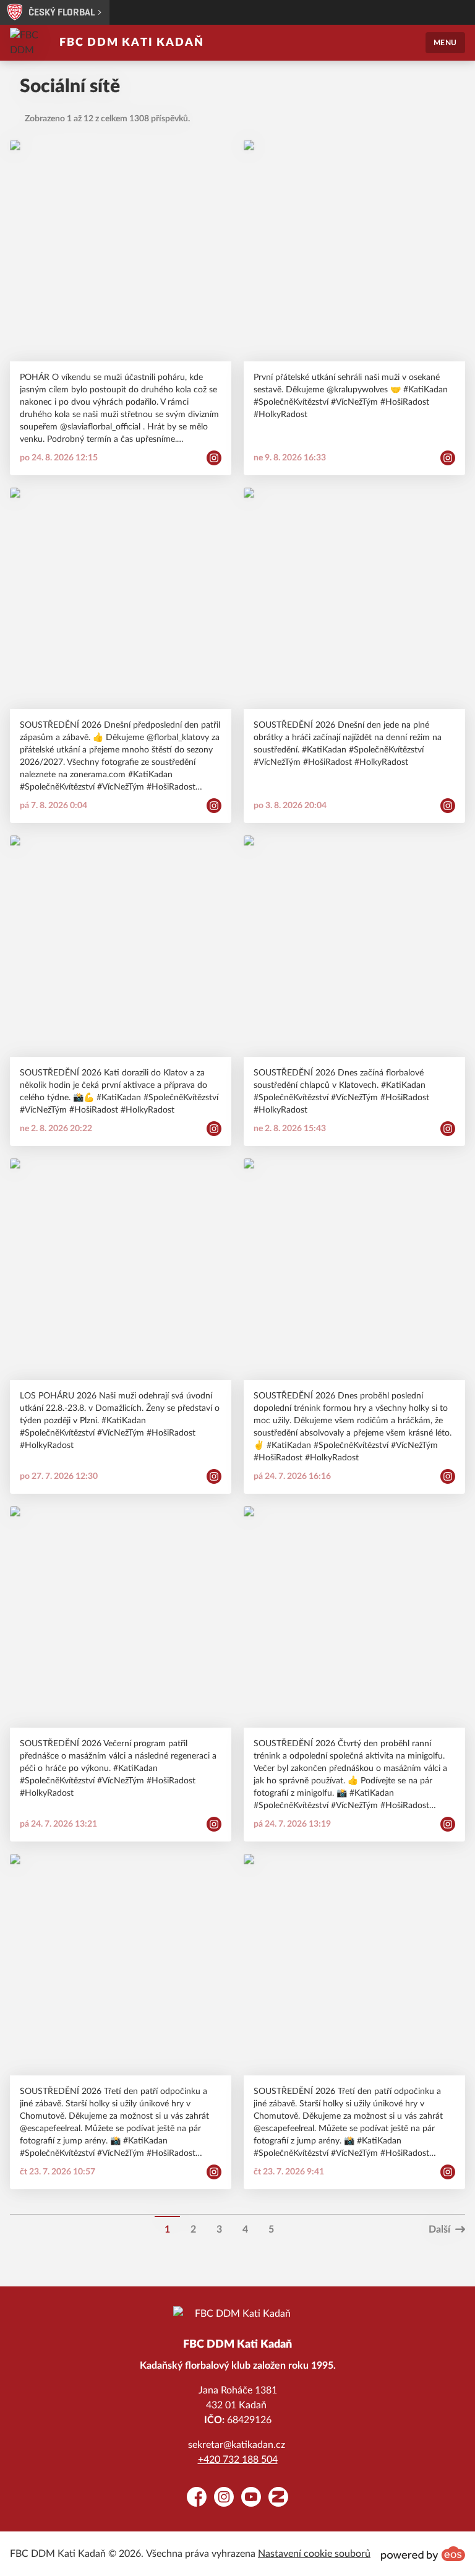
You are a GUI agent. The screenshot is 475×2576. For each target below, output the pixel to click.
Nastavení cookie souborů (314, 2554)
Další (439, 2229)
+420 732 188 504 (238, 2460)
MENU (445, 43)
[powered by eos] (423, 2554)
